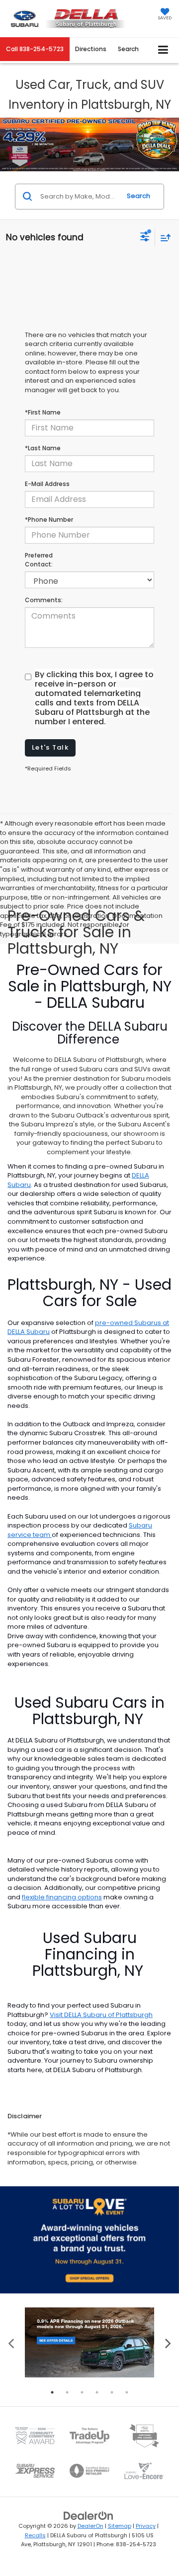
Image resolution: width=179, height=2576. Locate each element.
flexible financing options (62, 1897)
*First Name (43, 412)
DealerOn (90, 2526)
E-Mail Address (47, 484)
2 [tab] (67, 2392)
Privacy (146, 2526)
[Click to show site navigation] (163, 50)
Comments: (44, 600)
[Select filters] (145, 238)
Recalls (35, 2535)
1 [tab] (52, 2392)
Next (168, 2342)
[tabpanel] (89, 2342)
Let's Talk (50, 747)
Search (138, 196)
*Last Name (43, 448)
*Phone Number (49, 520)
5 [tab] (112, 2392)
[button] (35, 49)
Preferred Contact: (39, 560)
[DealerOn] (89, 2516)
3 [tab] (82, 2392)
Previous (11, 2342)
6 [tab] (127, 2392)
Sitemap (120, 2526)
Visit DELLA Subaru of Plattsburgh (101, 2015)
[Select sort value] (163, 238)
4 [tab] (97, 2392)
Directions (91, 49)
